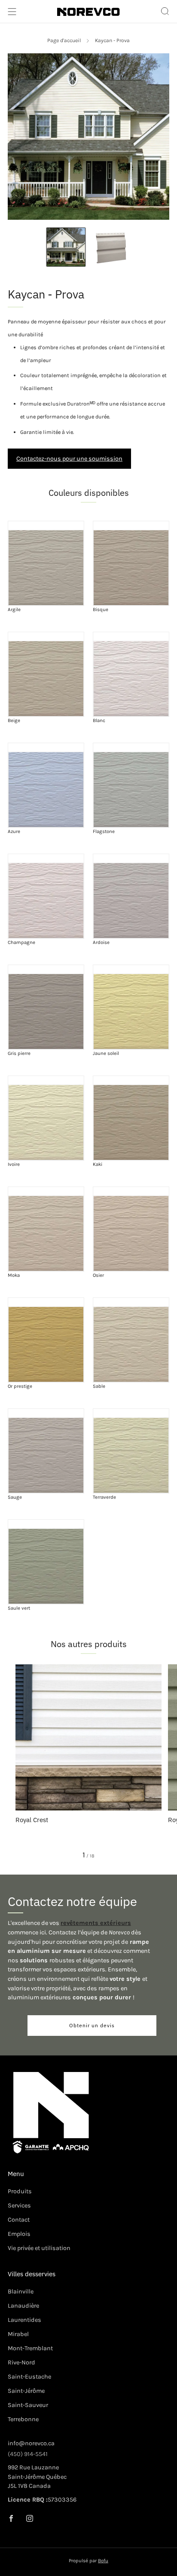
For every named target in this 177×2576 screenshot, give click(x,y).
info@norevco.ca (31, 2443)
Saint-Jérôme (26, 2391)
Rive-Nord (21, 2362)
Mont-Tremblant (30, 2348)
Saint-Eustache (29, 2377)
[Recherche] (165, 11)
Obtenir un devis (92, 2025)
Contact (19, 2220)
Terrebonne (23, 2419)
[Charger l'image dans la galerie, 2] (111, 247)
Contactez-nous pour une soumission (69, 459)
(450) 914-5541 (28, 2454)
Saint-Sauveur (28, 2405)
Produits (20, 2191)
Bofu (103, 2561)
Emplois (19, 2234)
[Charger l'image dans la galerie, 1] (66, 247)
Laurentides (24, 2320)
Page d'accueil (64, 40)
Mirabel (18, 2334)
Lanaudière (23, 2306)
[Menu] (12, 12)
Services (19, 2206)
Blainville (21, 2292)
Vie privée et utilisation (39, 2248)
